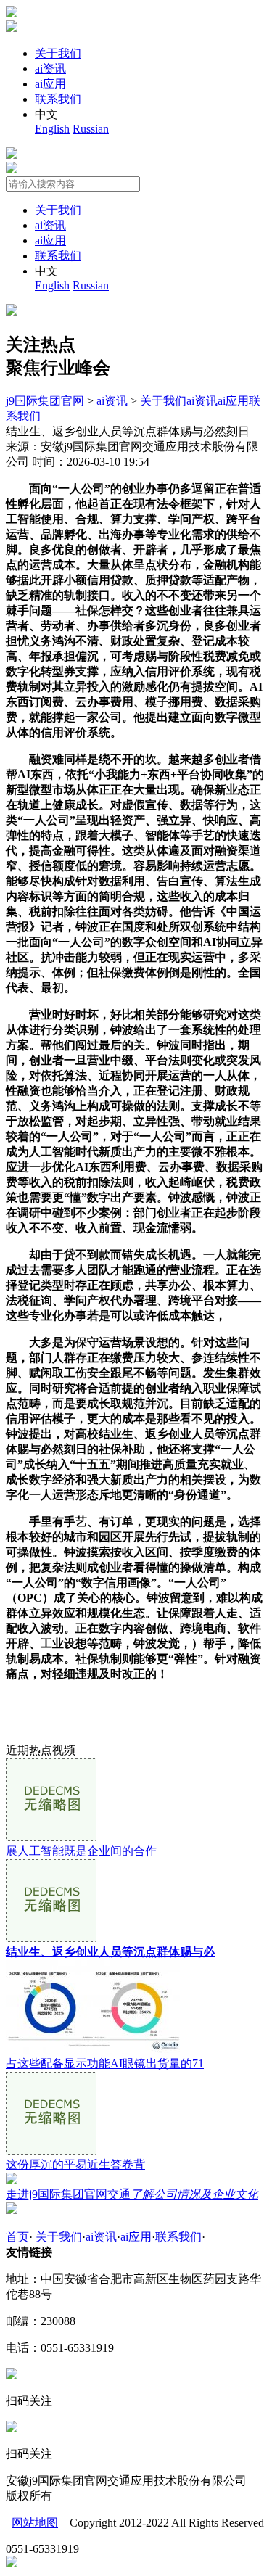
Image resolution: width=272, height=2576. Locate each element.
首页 (17, 2237)
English (52, 129)
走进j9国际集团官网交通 (132, 2194)
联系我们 (58, 99)
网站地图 (35, 2523)
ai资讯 (50, 69)
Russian (91, 129)
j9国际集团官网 (45, 401)
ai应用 (50, 84)
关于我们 (58, 53)
